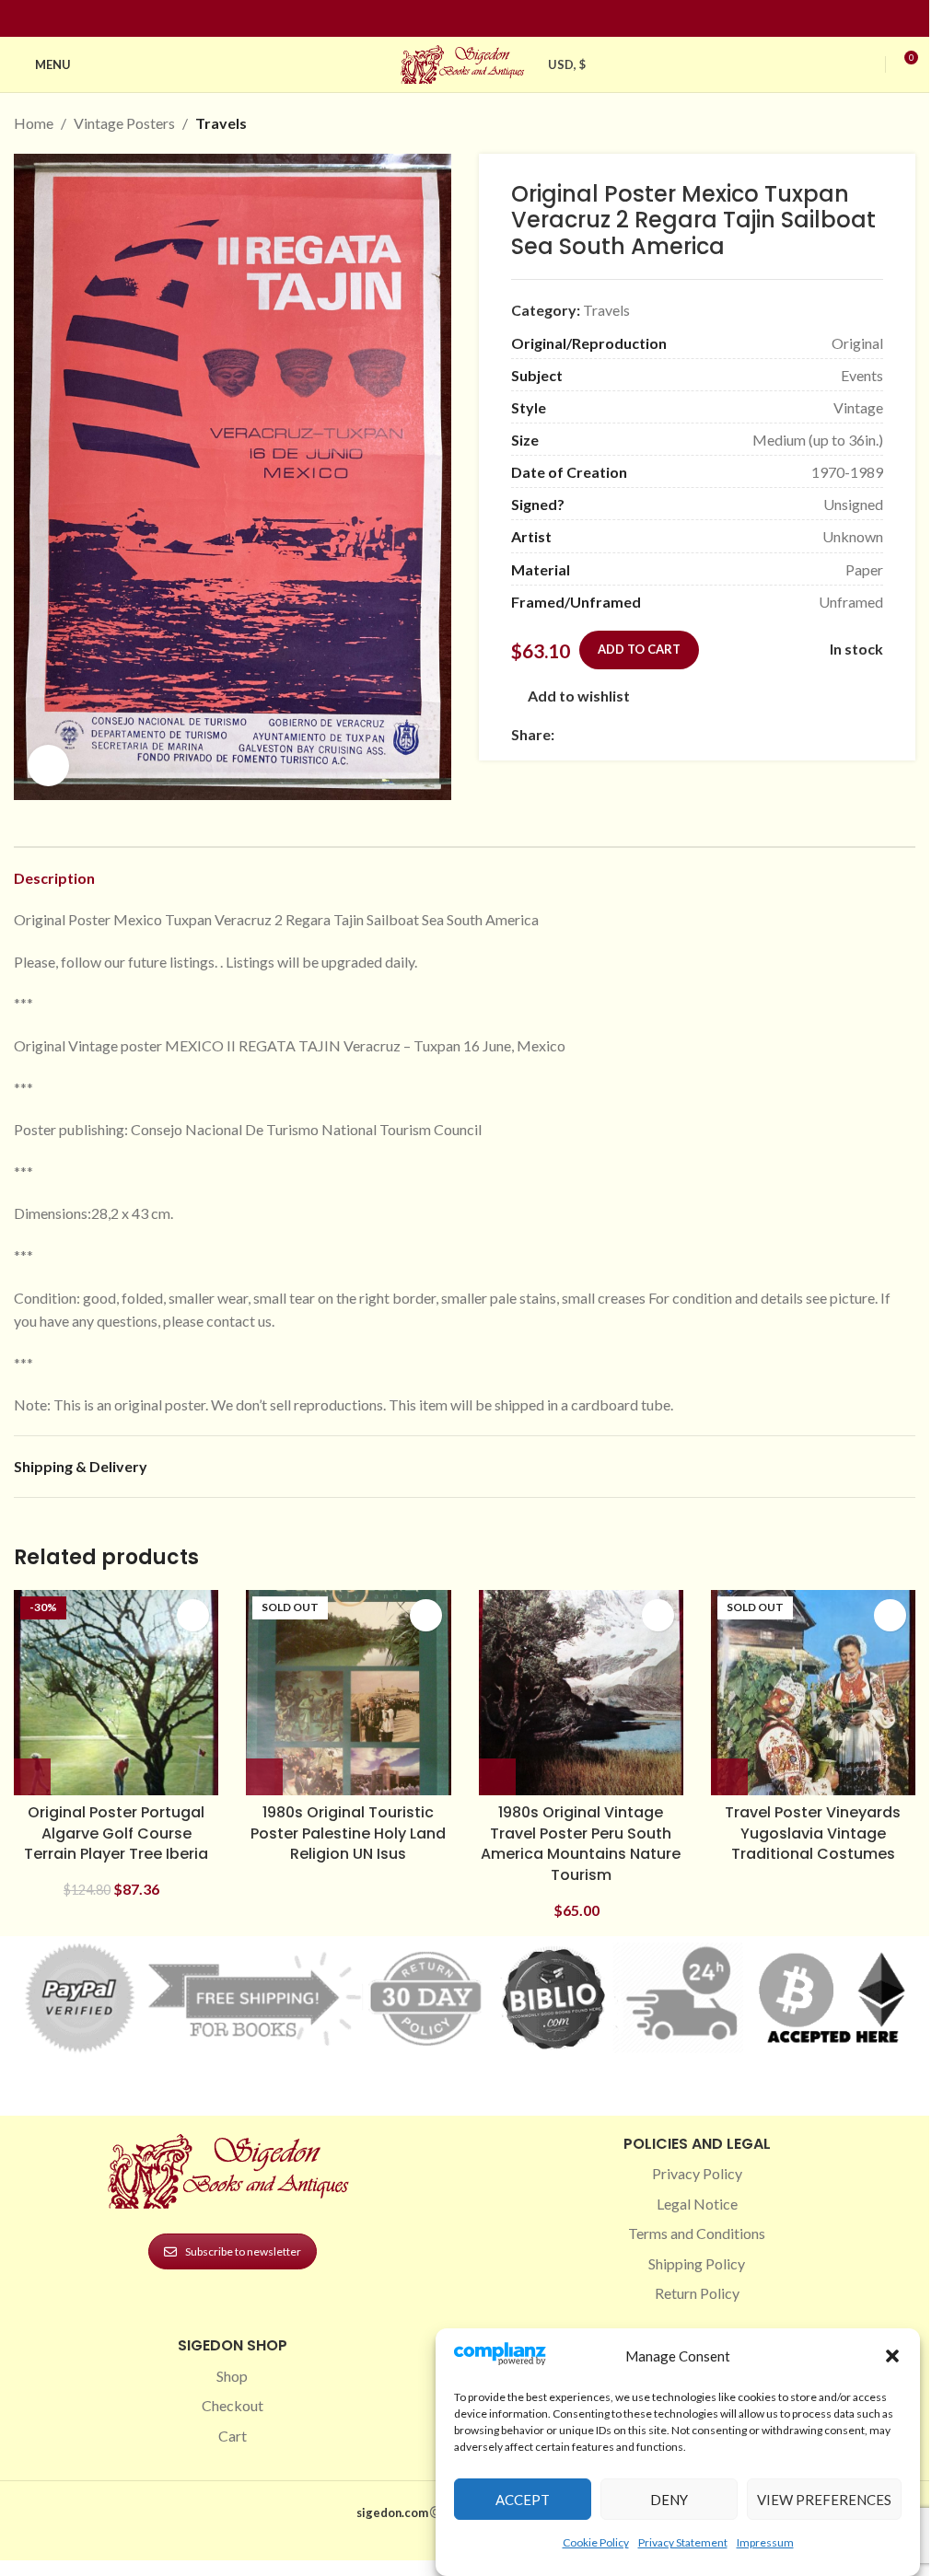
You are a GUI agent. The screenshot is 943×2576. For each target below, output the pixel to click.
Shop (232, 2376)
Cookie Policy (596, 2542)
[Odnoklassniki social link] (676, 734)
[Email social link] (610, 734)
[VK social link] (720, 734)
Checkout (233, 2405)
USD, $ (567, 64)
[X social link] (588, 734)
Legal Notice (697, 2204)
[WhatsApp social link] (698, 734)
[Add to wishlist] (193, 1615)
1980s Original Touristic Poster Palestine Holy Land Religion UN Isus (348, 1833)
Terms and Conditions (697, 2233)
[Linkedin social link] (498, 19)
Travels (221, 123)
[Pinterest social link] (476, 19)
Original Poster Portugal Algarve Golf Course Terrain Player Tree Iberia (116, 1833)
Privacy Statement (683, 2542)
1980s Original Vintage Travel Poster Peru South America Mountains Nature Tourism (581, 1843)
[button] (892, 2356)
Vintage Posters (124, 123)
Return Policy (697, 2293)
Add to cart (639, 649)
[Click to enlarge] (48, 766)
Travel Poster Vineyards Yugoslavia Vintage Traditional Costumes (813, 1833)
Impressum (765, 2542)
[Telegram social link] (742, 734)
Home (34, 123)
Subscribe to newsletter (243, 2251)
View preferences (824, 2500)
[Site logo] (465, 62)
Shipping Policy (697, 2263)
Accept (523, 2500)
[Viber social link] (764, 734)
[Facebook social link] (432, 19)
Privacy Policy (697, 2173)
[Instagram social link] (454, 19)
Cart (233, 2436)
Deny (669, 2500)
